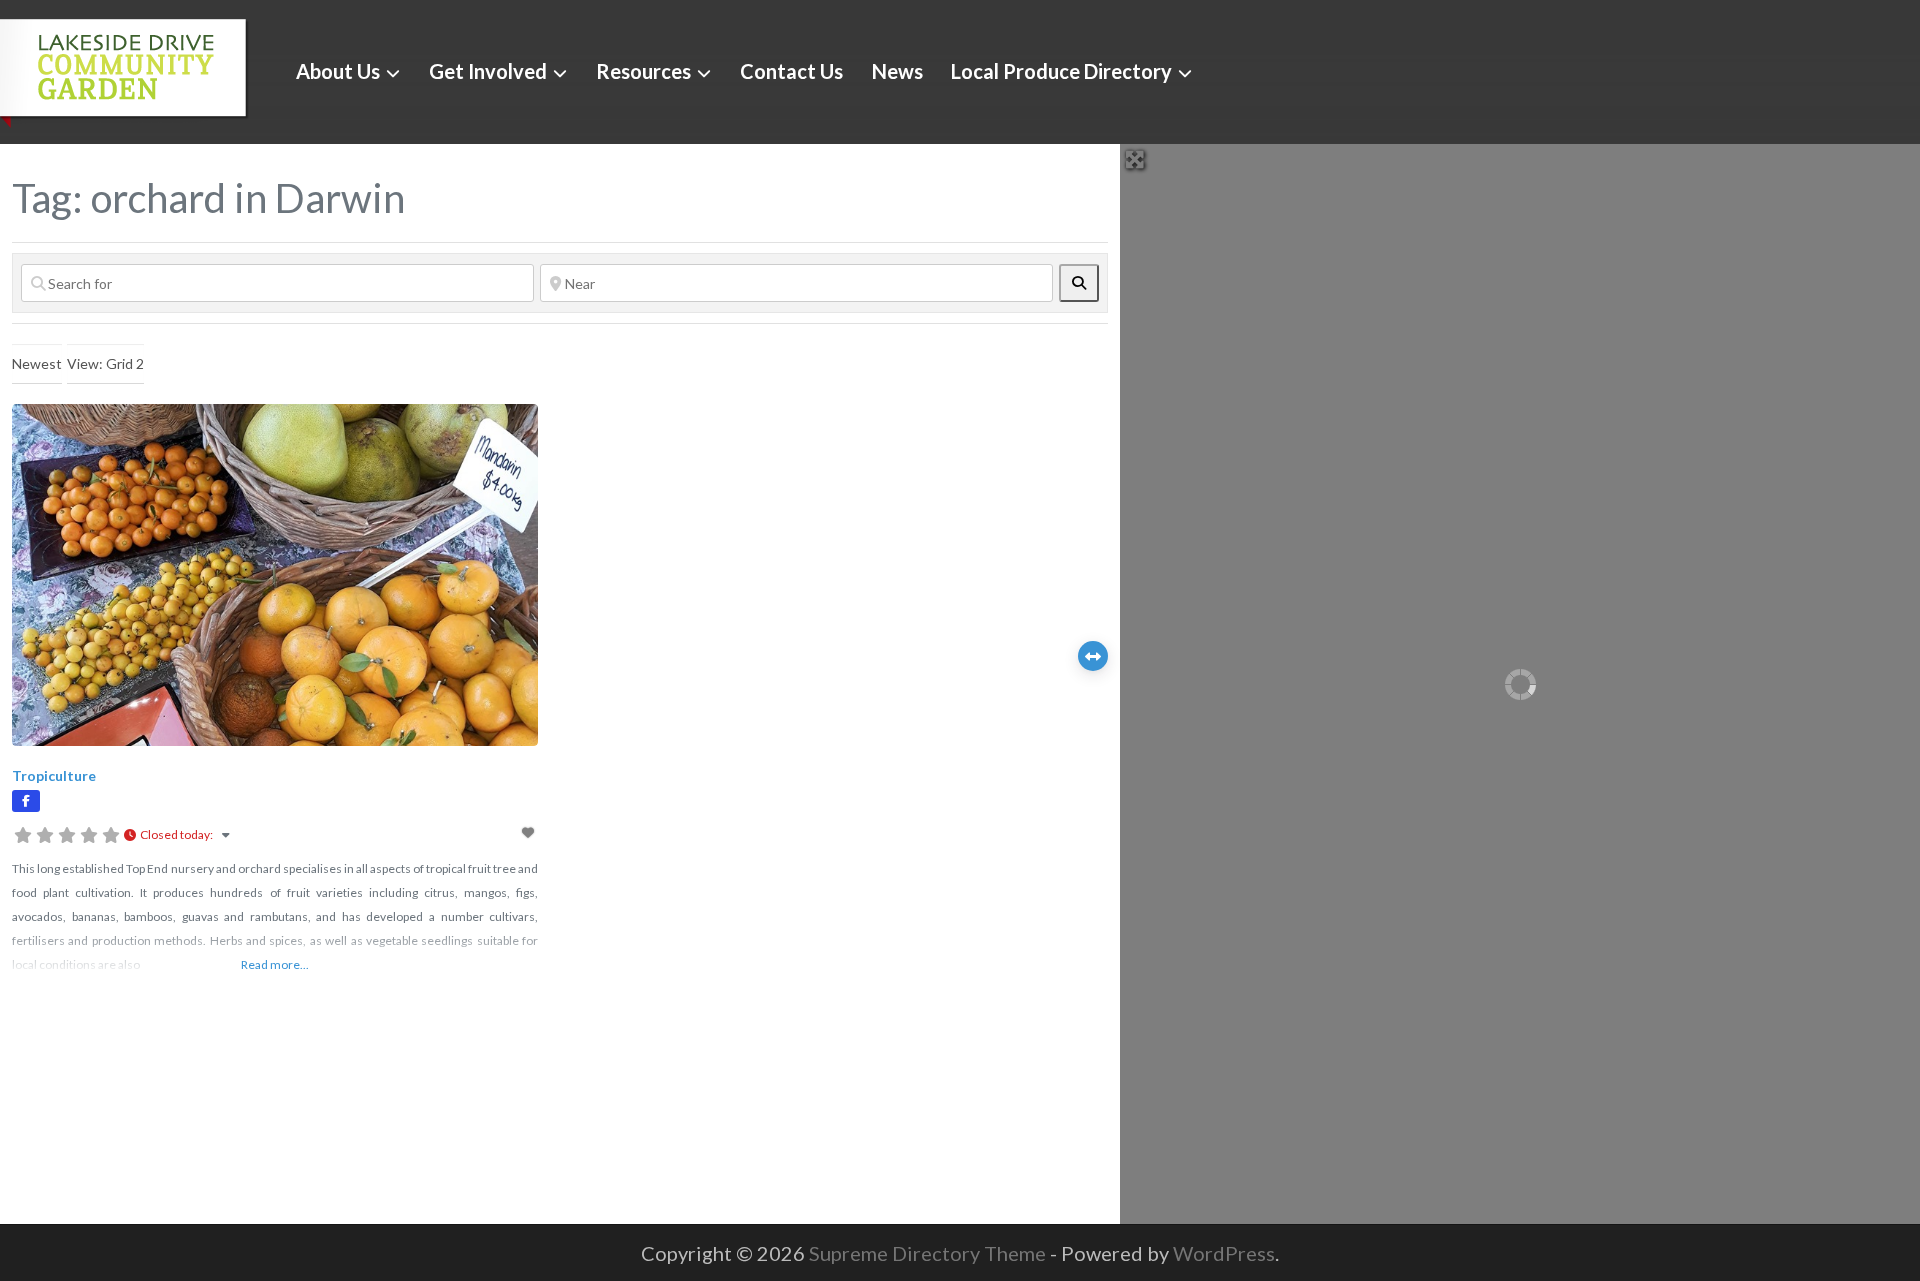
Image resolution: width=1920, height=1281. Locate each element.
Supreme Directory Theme (929, 1253)
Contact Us (791, 71)
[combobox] (37, 364)
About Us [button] (338, 71)
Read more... (275, 964)
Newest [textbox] (37, 363)
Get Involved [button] (488, 71)
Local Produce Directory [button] (1061, 71)
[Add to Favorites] (530, 832)
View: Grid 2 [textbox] (105, 363)
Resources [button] (643, 71)
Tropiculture (54, 775)
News (897, 71)
